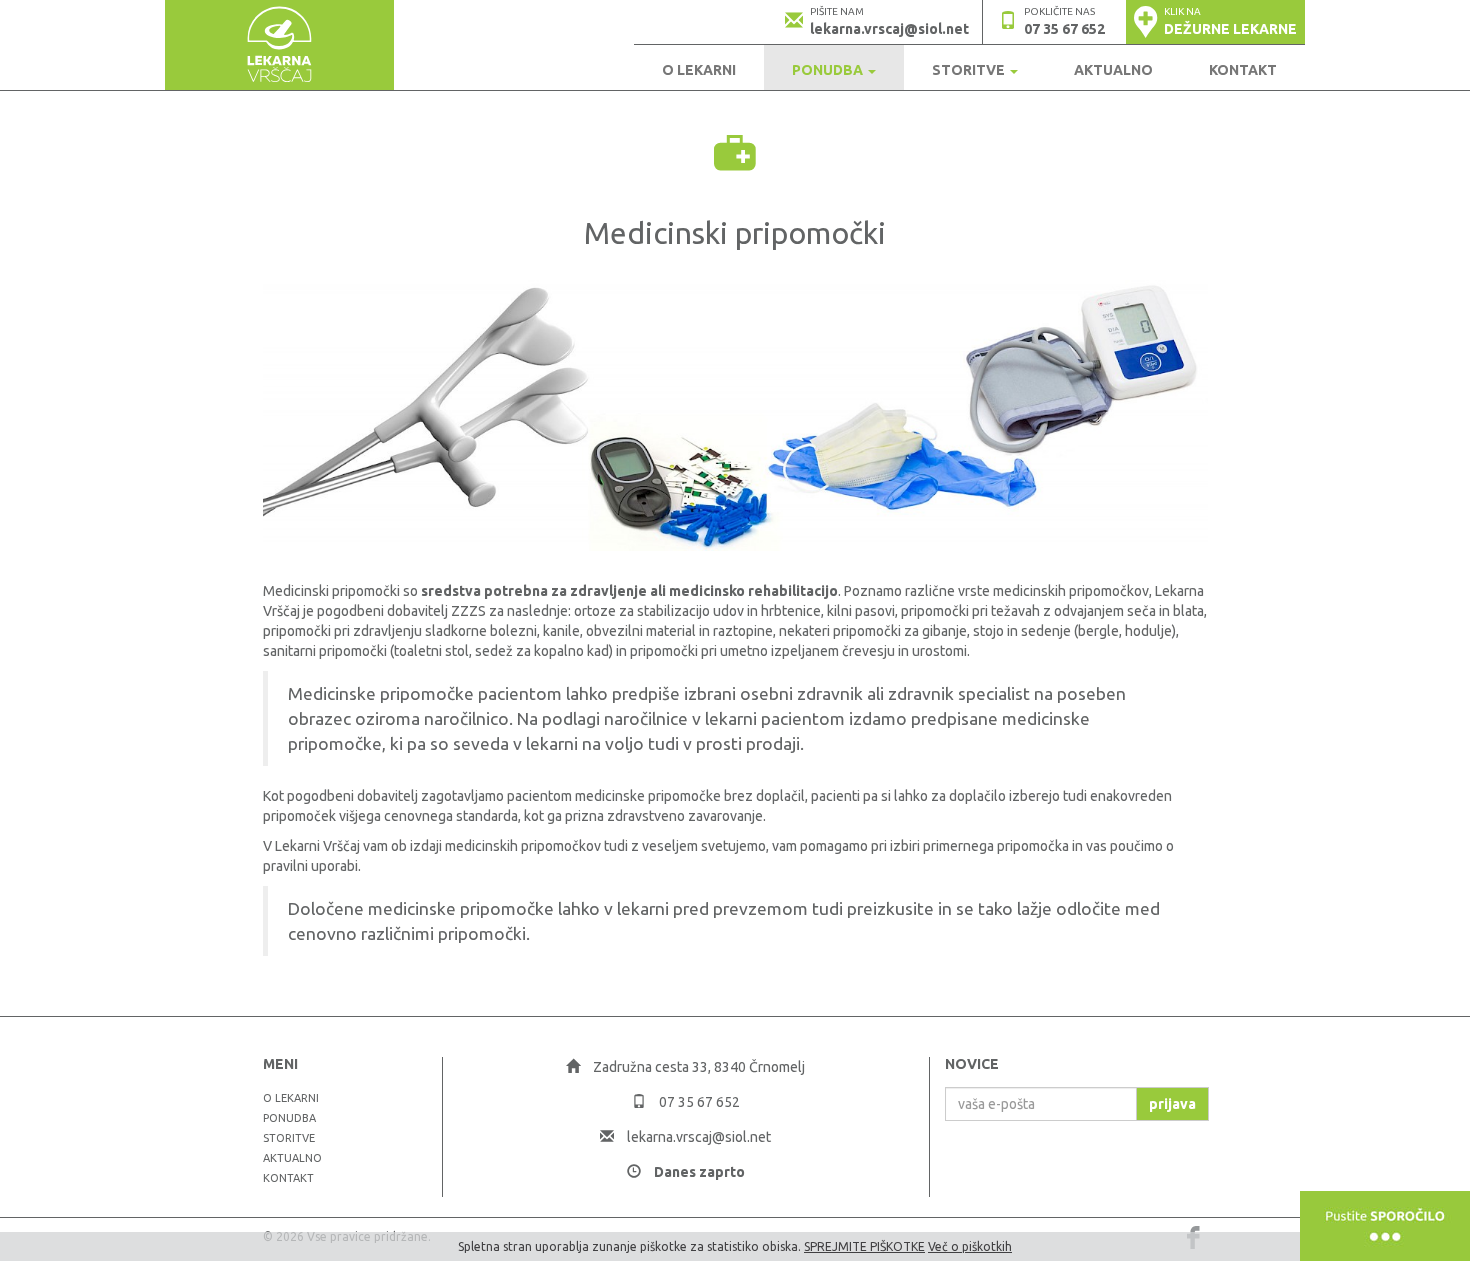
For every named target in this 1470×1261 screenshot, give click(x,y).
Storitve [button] (970, 70)
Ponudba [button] (829, 70)
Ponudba (289, 1118)
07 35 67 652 (1064, 29)
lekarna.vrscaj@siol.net (889, 29)
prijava (1172, 1104)
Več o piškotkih (970, 1246)
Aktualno (1113, 70)
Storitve (289, 1138)
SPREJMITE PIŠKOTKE (864, 1246)
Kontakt (1243, 70)
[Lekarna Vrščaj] (279, 45)
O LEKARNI (699, 70)
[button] (1215, 22)
